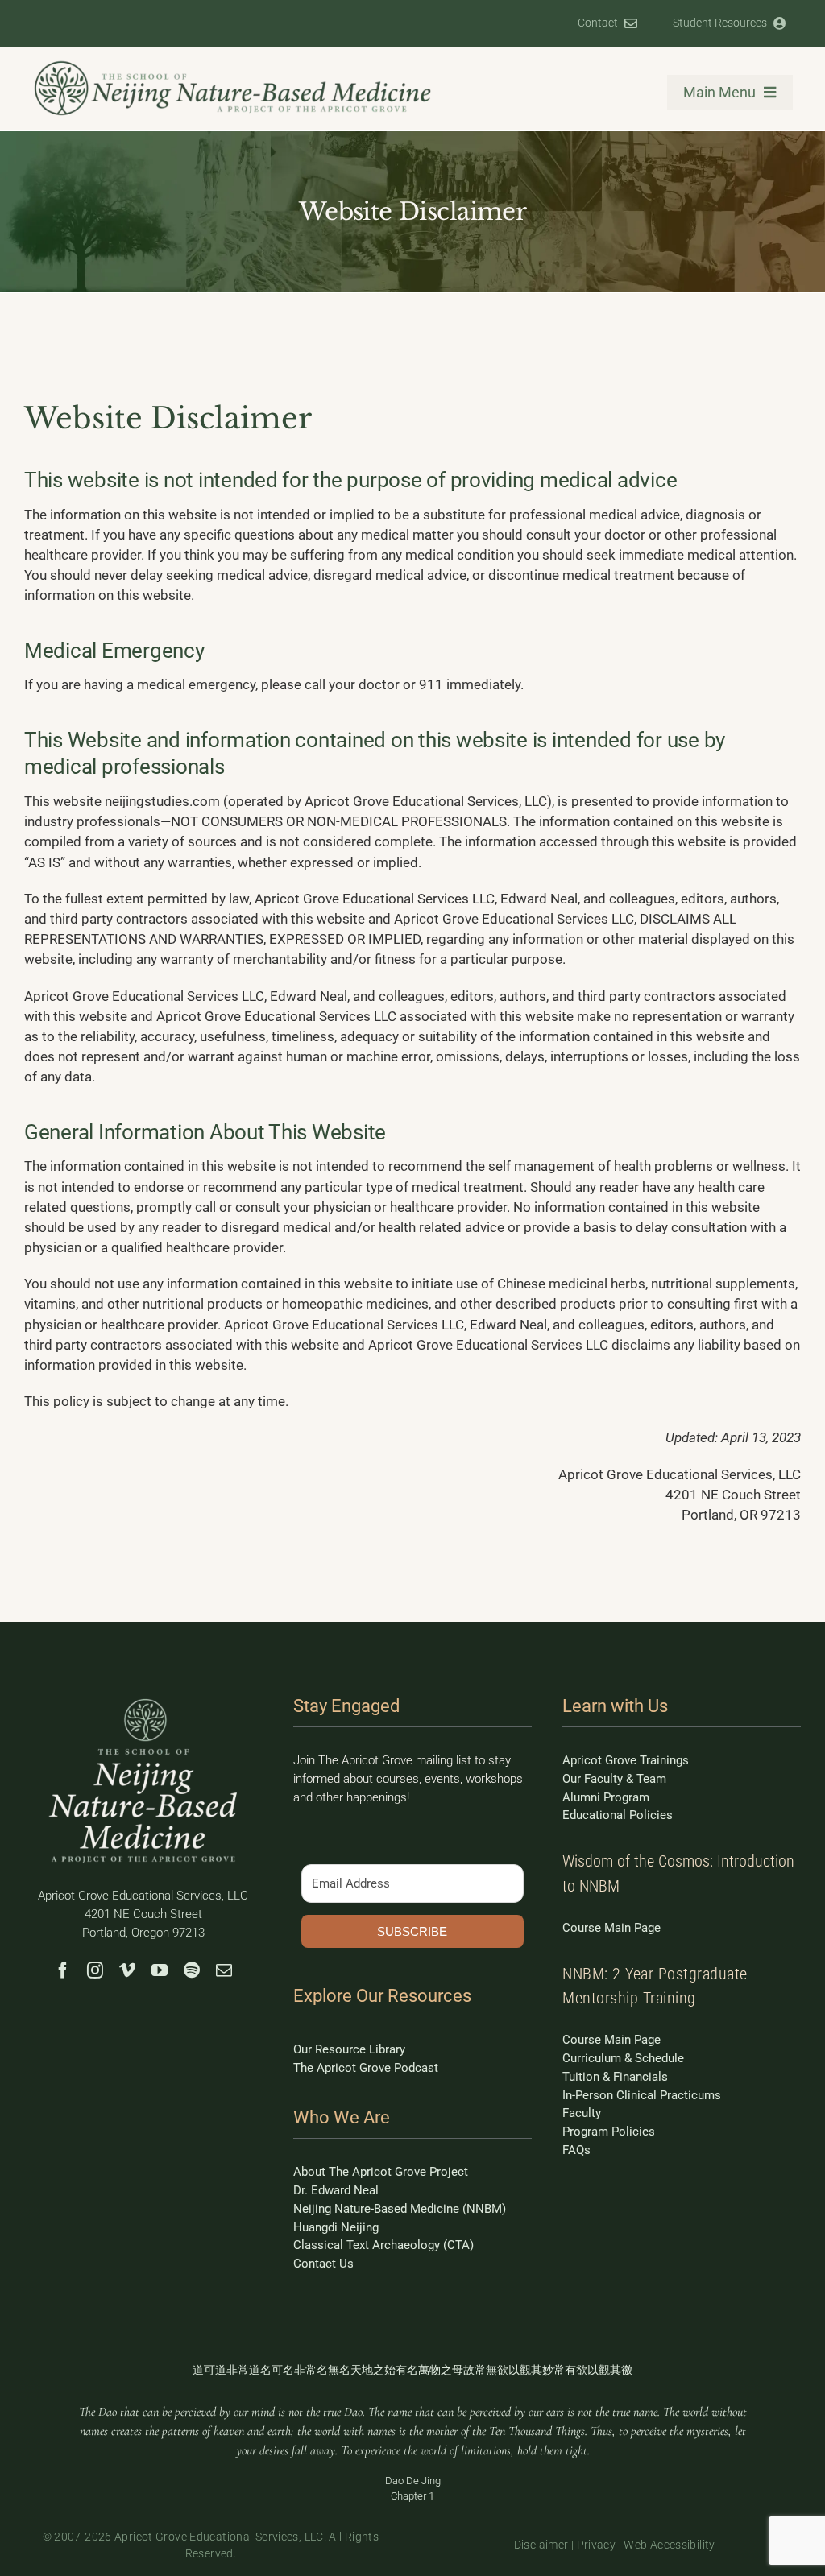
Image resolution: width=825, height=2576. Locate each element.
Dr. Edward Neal (336, 2190)
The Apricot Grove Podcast (366, 2068)
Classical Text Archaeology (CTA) (383, 2245)
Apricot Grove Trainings (626, 1760)
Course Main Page (611, 1928)
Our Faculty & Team (614, 1779)
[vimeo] (127, 1970)
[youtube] (160, 1970)
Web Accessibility (669, 2545)
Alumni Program (606, 1797)
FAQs (576, 2150)
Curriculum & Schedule (623, 2058)
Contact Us (323, 2264)
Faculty (582, 2113)
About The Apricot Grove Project (381, 2172)
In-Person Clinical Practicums (642, 2095)
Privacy (597, 2545)
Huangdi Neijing (336, 2227)
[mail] (224, 1970)
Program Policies (609, 2132)
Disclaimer (541, 2545)
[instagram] (95, 1970)
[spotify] (192, 1970)
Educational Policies (618, 1815)
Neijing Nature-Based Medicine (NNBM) (400, 2209)
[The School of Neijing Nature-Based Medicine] (234, 65)
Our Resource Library (349, 2049)
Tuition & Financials (615, 2077)
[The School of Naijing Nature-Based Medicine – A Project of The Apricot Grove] (143, 1701)
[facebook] (63, 1970)
